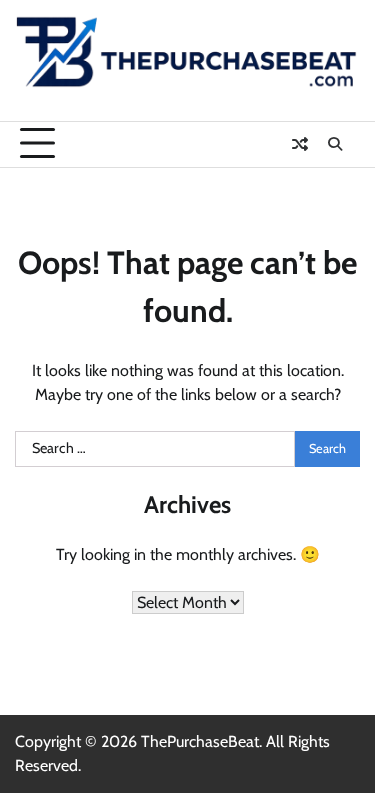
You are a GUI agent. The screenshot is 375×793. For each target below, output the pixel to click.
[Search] (335, 144)
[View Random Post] (300, 144)
